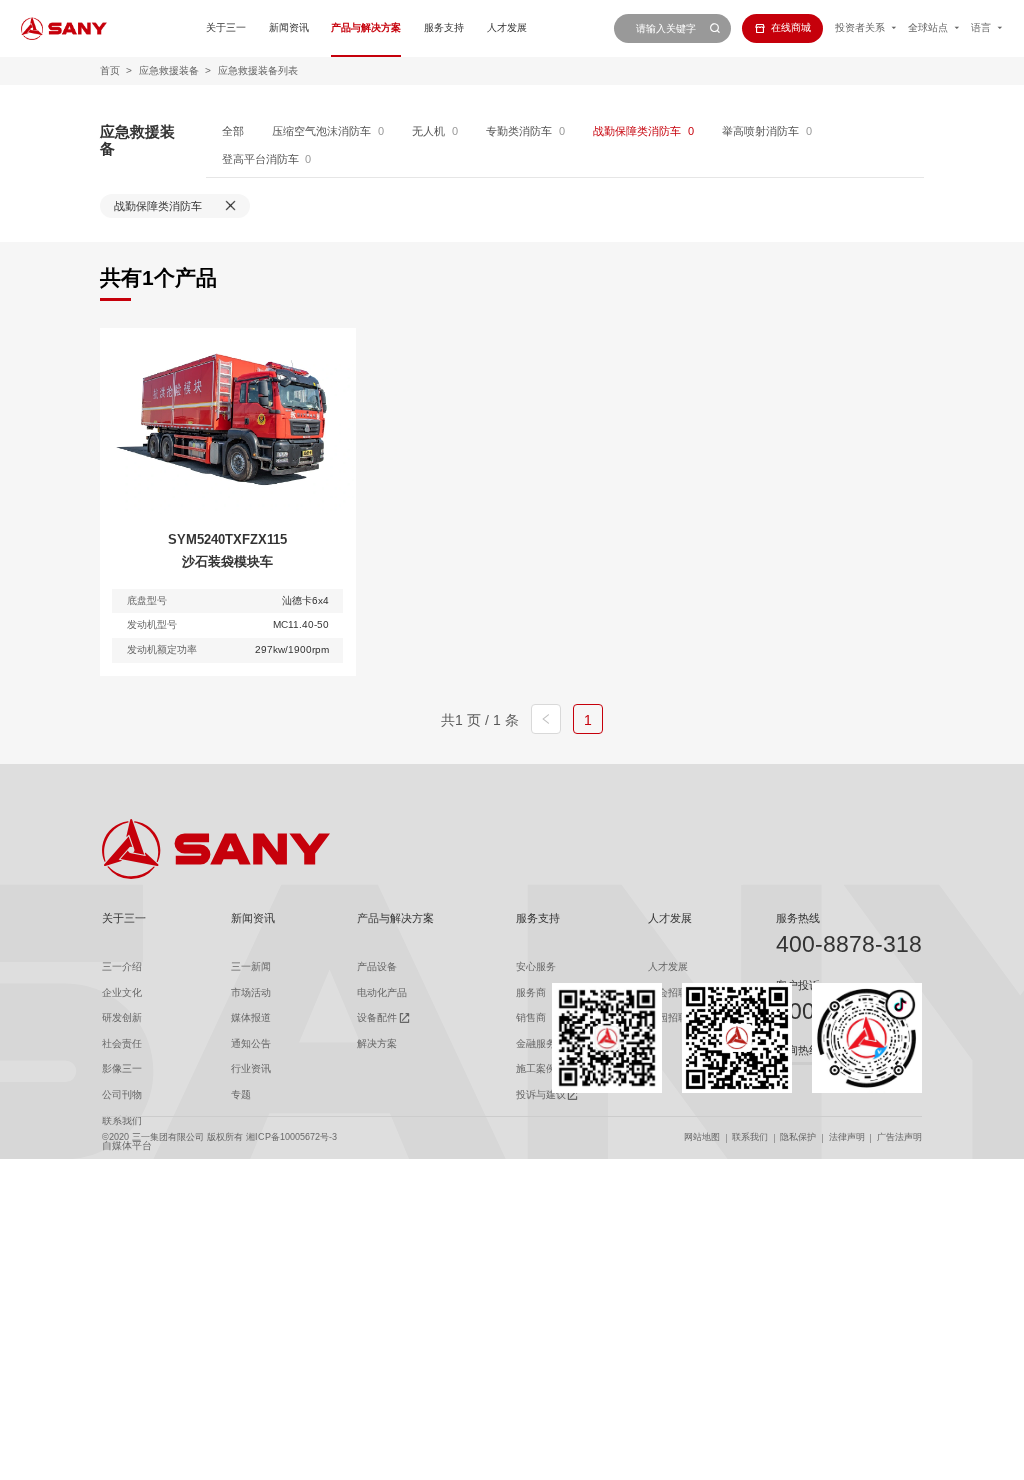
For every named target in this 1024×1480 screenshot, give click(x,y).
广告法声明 (899, 1137)
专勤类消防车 (519, 131)
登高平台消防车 (260, 159)
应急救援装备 (169, 70)
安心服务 (536, 966)
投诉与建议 (541, 1094)
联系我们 (750, 1137)
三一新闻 (251, 966)
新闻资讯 (289, 27)
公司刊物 (122, 1094)
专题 (241, 1094)
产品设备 (377, 966)
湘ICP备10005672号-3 (291, 1137)
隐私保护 (798, 1137)
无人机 (428, 131)
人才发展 (507, 27)
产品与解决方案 (366, 27)
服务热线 (798, 918)
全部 (233, 131)
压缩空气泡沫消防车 (321, 131)
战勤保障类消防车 (637, 131)
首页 (110, 70)
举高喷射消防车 (760, 131)
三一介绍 (122, 966)
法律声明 (847, 1137)
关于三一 (226, 27)
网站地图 (702, 1137)
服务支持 (444, 27)
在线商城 (791, 27)
